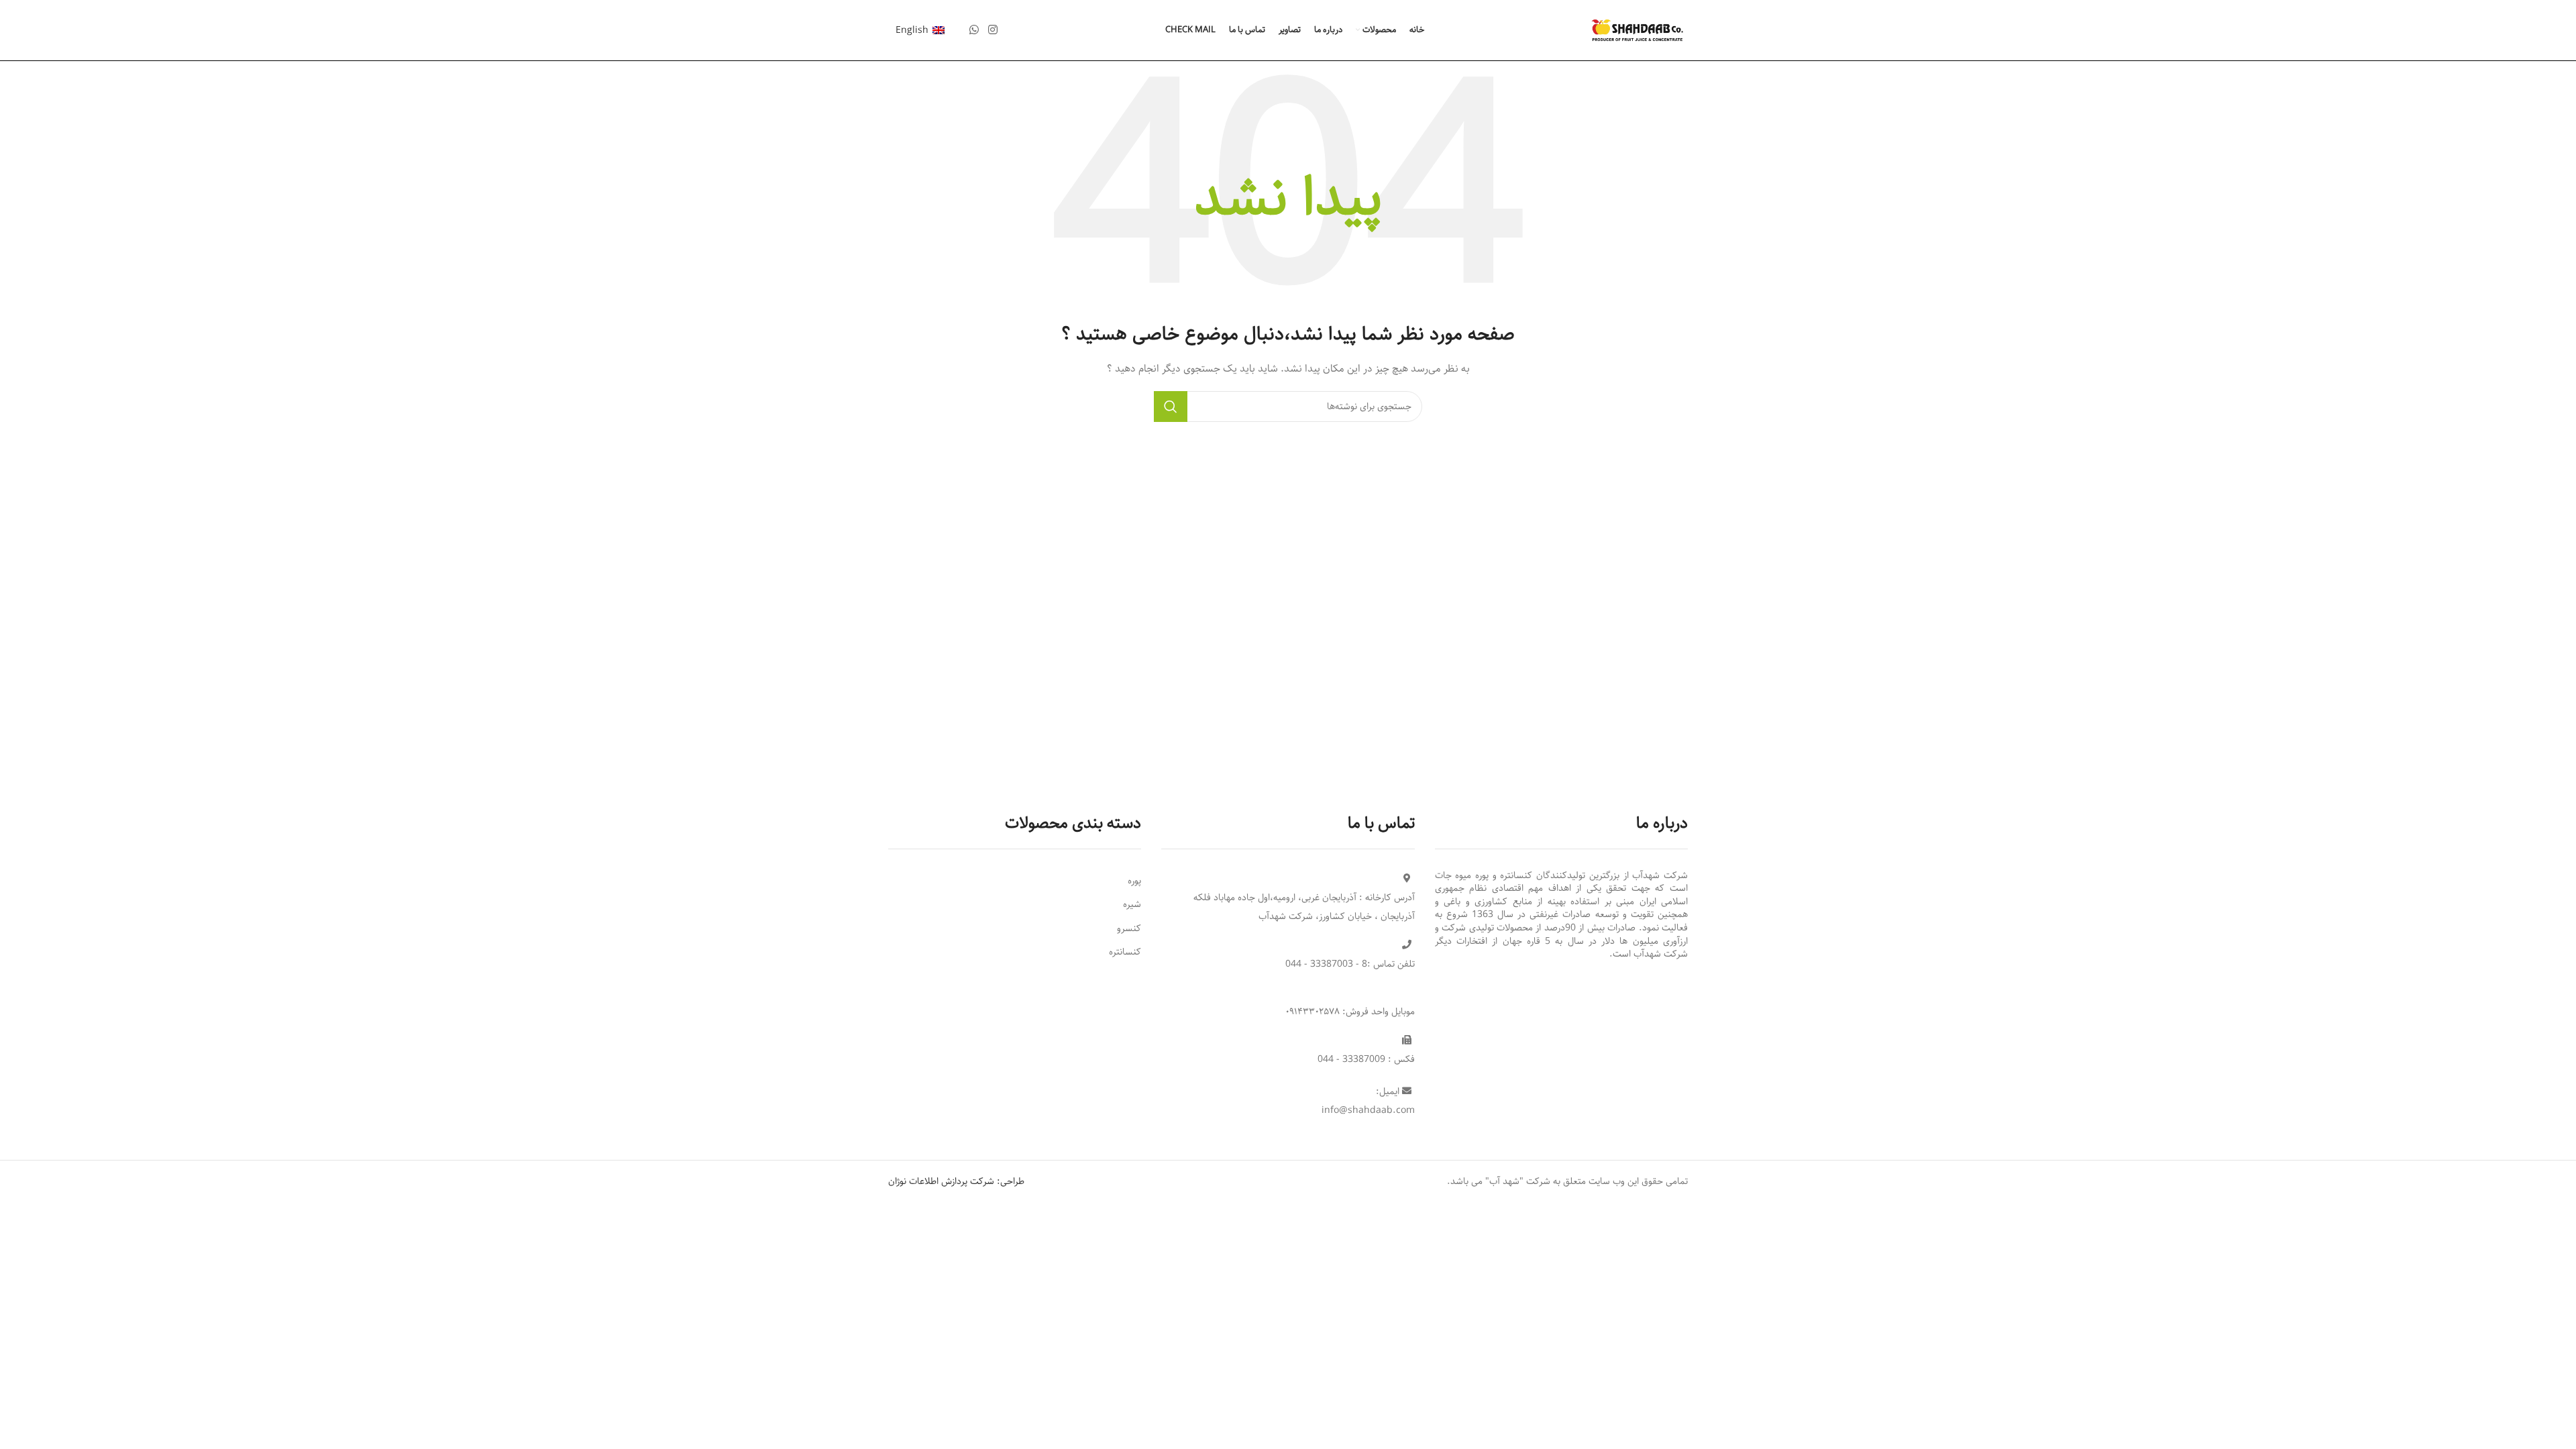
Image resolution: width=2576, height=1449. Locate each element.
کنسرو (1129, 928)
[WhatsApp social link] (974, 30)
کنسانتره (1125, 952)
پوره (1134, 881)
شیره (1132, 904)
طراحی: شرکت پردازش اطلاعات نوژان (956, 1181)
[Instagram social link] (992, 30)
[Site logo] (1638, 30)
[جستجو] (1171, 407)
